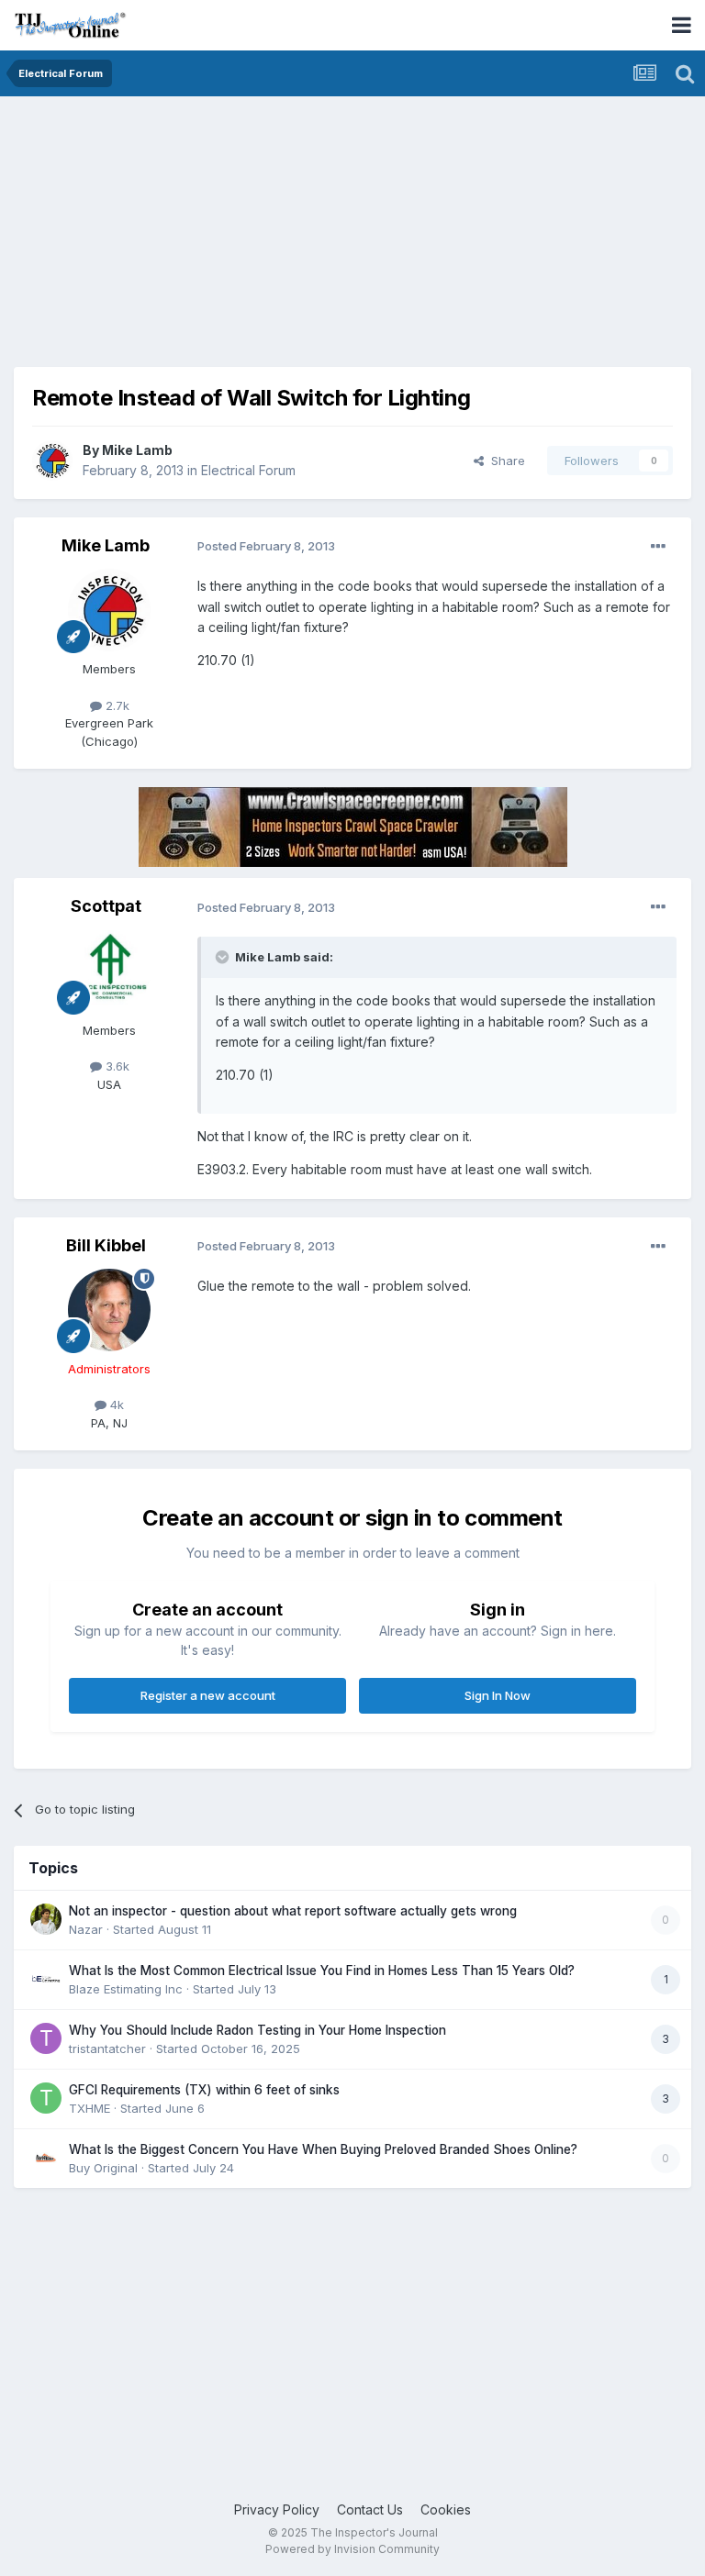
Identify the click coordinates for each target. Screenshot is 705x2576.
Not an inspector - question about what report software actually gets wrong (293, 1911)
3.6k (116, 1066)
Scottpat (106, 906)
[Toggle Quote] (224, 957)
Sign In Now (498, 1695)
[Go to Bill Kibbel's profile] (109, 1310)
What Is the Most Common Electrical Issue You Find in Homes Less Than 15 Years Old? (322, 1971)
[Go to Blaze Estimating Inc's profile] (46, 1979)
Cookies (446, 2509)
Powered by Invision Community (352, 2549)
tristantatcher (107, 2049)
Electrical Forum (248, 470)
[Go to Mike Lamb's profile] (52, 461)
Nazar (86, 1929)
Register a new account (208, 1695)
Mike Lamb (137, 450)
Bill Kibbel (106, 1245)
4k (115, 1405)
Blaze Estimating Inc (126, 1989)
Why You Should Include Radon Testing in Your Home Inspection (257, 2030)
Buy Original (103, 2168)
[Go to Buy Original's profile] (46, 2158)
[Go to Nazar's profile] (46, 1919)
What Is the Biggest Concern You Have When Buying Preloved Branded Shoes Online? (323, 2149)
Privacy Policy (277, 2509)
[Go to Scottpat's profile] (109, 972)
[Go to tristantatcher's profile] (46, 2038)
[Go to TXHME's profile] (46, 2098)
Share (504, 461)
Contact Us (370, 2509)
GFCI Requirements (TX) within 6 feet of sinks (204, 2090)
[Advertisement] (229, 239)
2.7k (116, 705)
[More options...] (658, 547)
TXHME (90, 2108)
